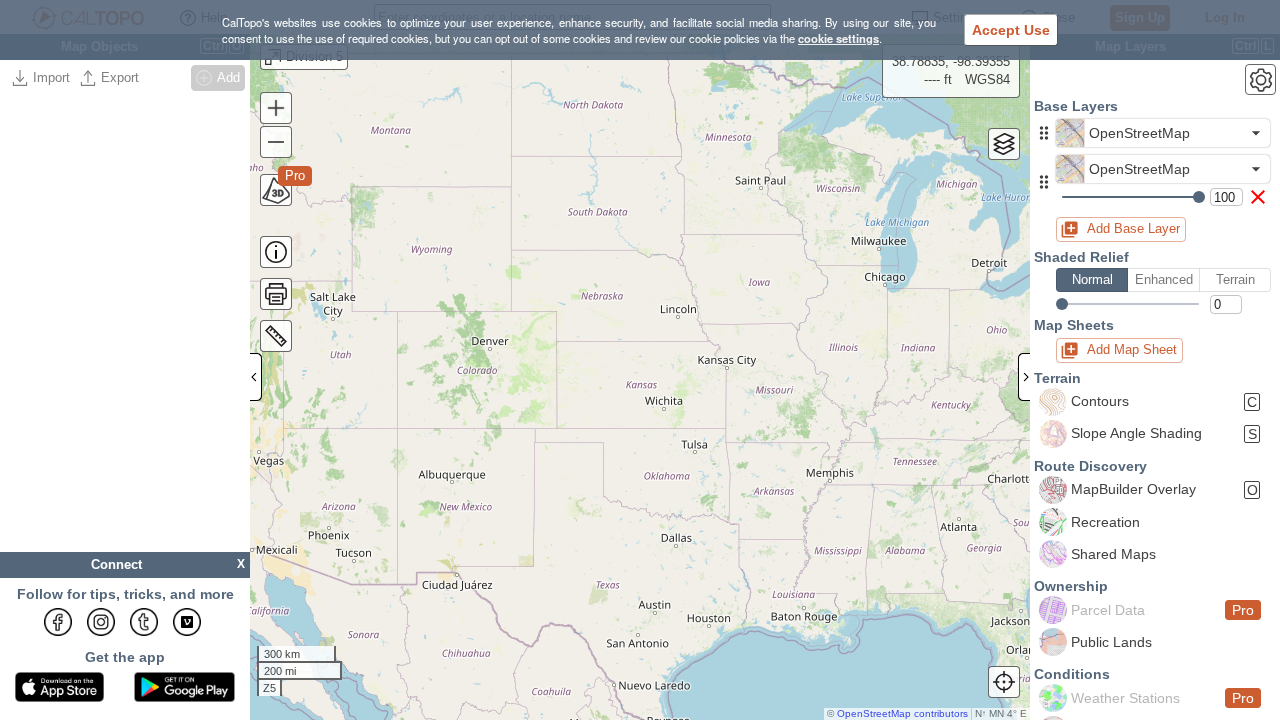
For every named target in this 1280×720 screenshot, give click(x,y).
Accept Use (1011, 30)
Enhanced (1164, 279)
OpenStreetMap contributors (902, 713)
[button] (1044, 133)
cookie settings (838, 38)
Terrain (1235, 279)
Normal (1092, 279)
